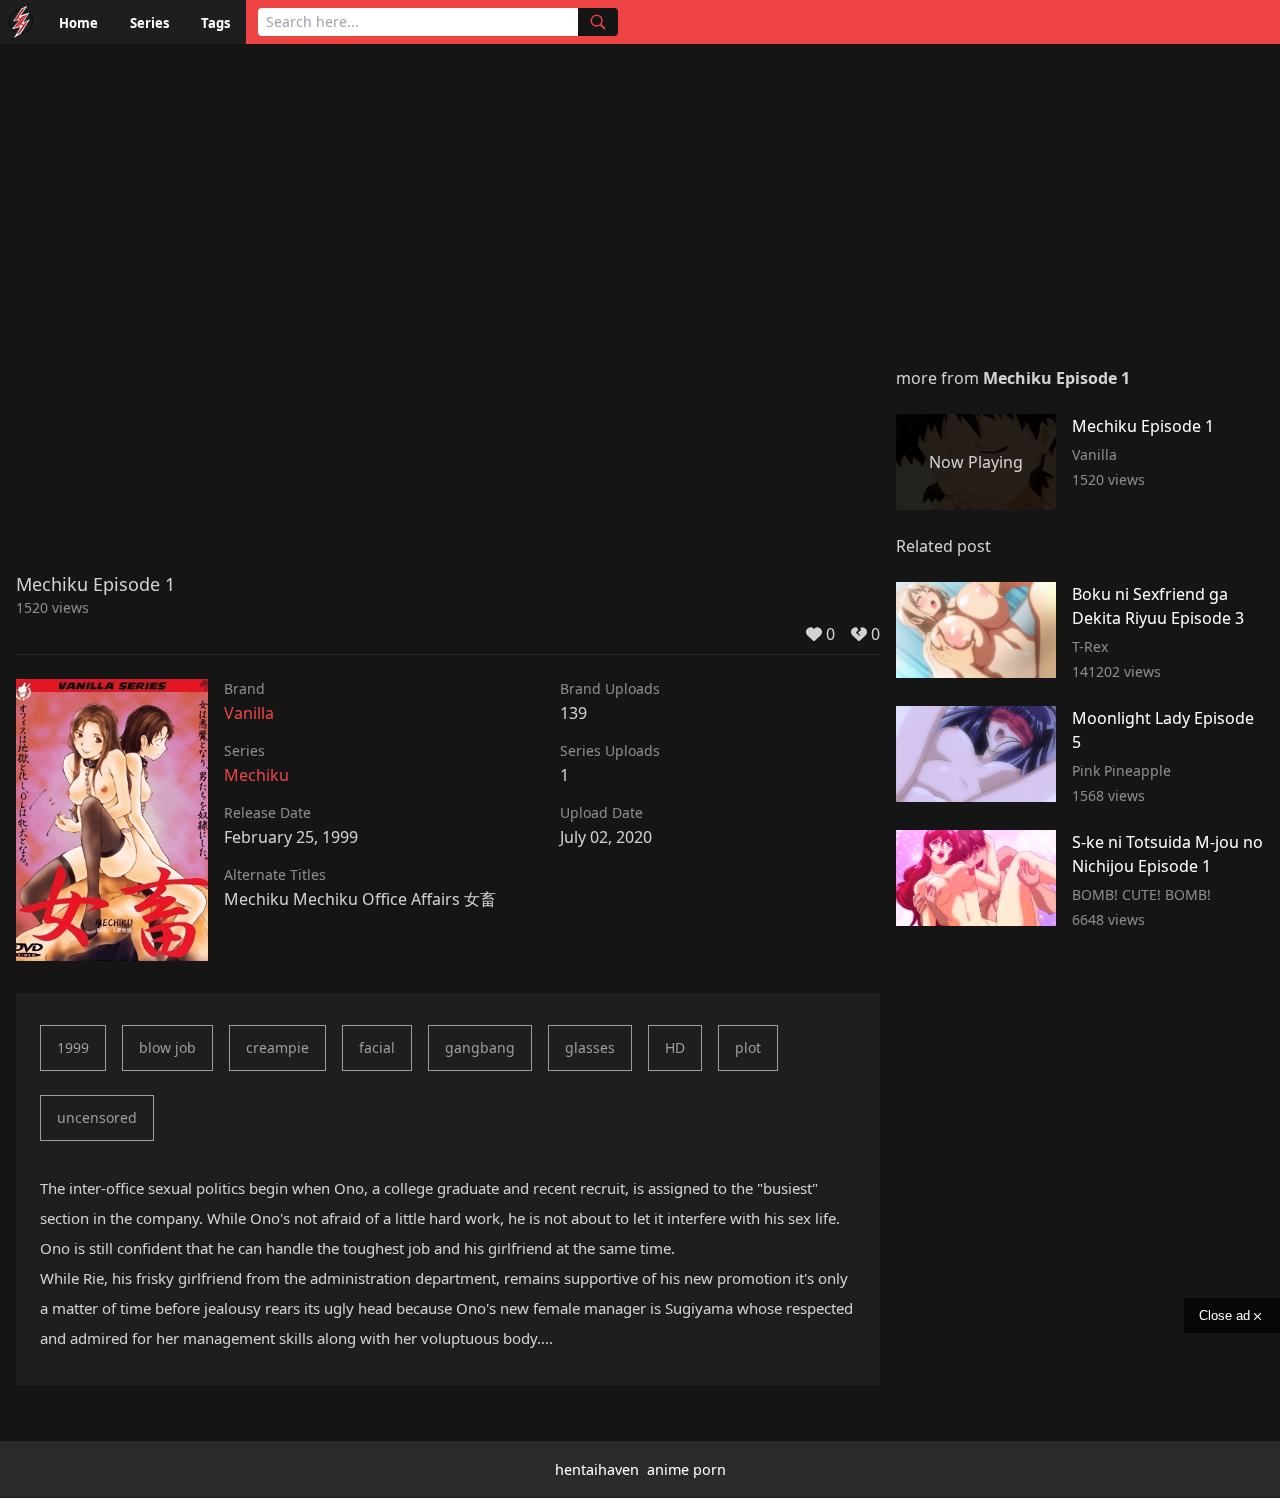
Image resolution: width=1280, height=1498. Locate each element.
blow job (167, 1047)
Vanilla (249, 713)
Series (149, 23)
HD (675, 1047)
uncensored (97, 1117)
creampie (277, 1047)
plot (748, 1047)
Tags (215, 23)
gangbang (480, 1047)
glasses (590, 1047)
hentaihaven (597, 1469)
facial (377, 1047)
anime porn (686, 1469)
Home (78, 23)
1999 (73, 1047)
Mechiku (256, 775)
